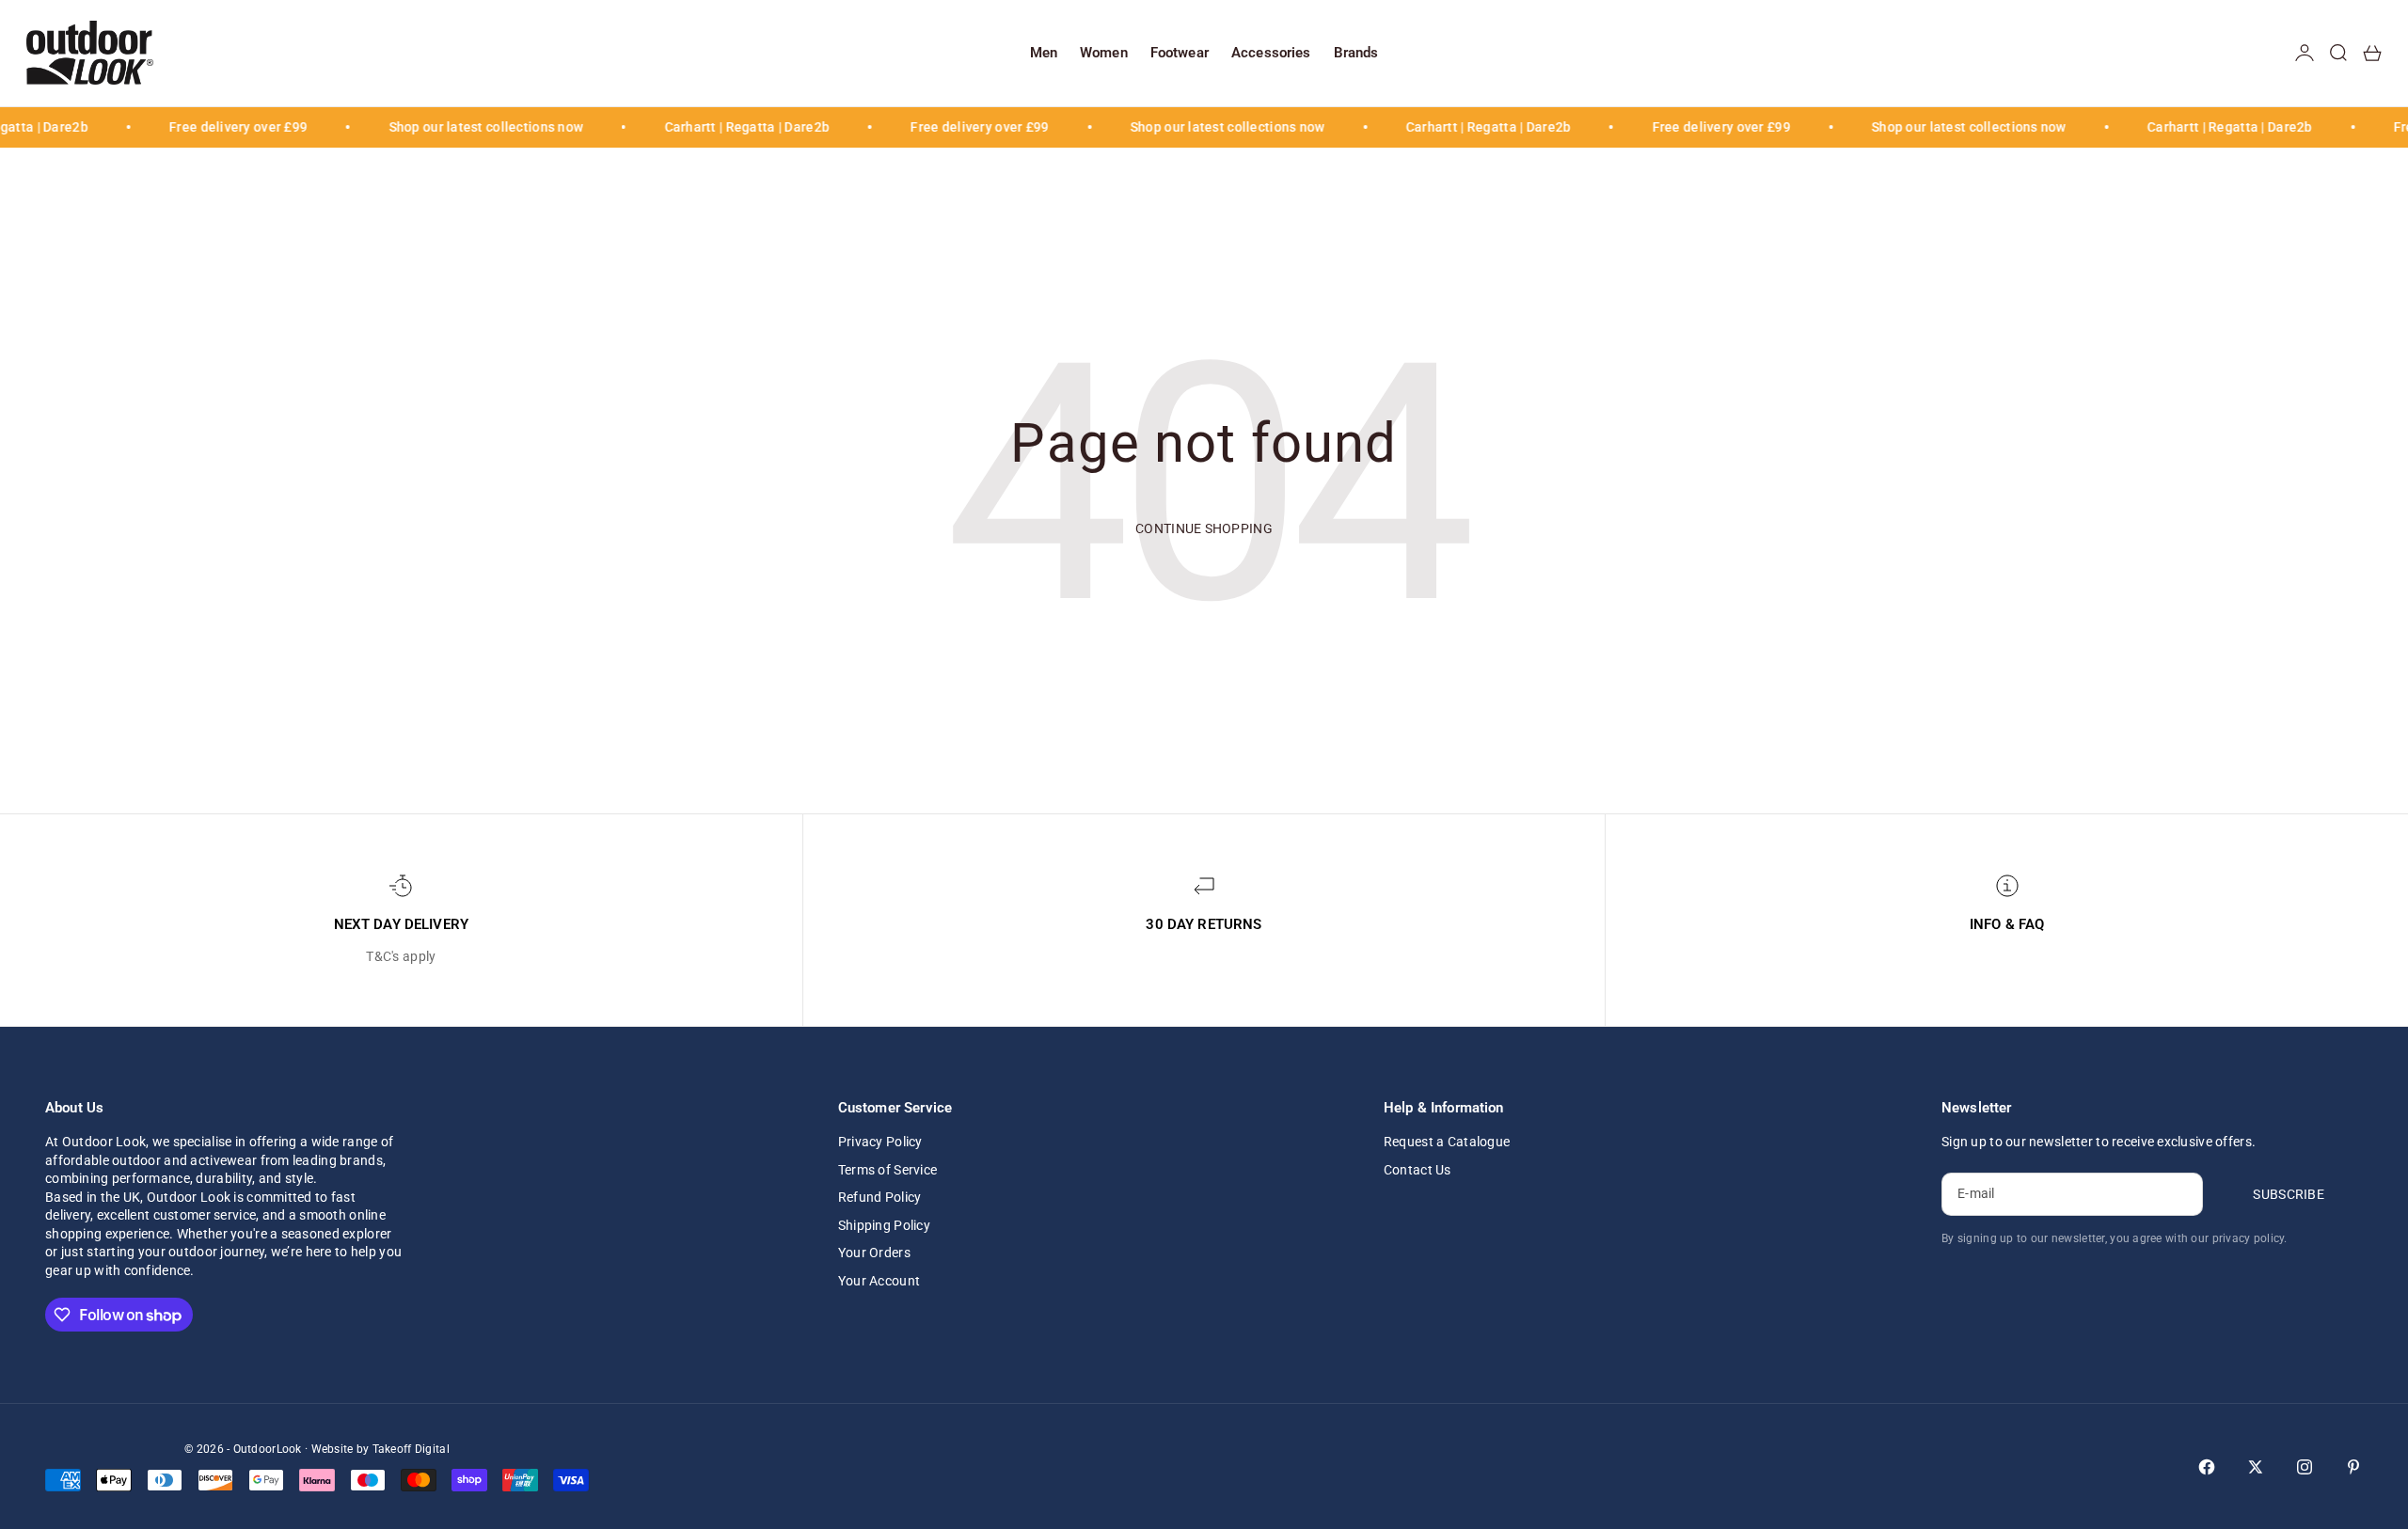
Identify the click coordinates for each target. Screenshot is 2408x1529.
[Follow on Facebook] (2207, 1467)
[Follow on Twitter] (2256, 1467)
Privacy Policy (880, 1142)
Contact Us (1418, 1170)
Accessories (1271, 53)
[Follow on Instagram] (2305, 1467)
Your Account (879, 1281)
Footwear (1180, 53)
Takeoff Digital (411, 1449)
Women (1104, 53)
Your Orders (874, 1253)
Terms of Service (887, 1170)
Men (1044, 53)
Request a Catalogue (1447, 1142)
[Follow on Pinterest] (2353, 1467)
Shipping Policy (884, 1225)
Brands (1356, 53)
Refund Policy (880, 1197)
